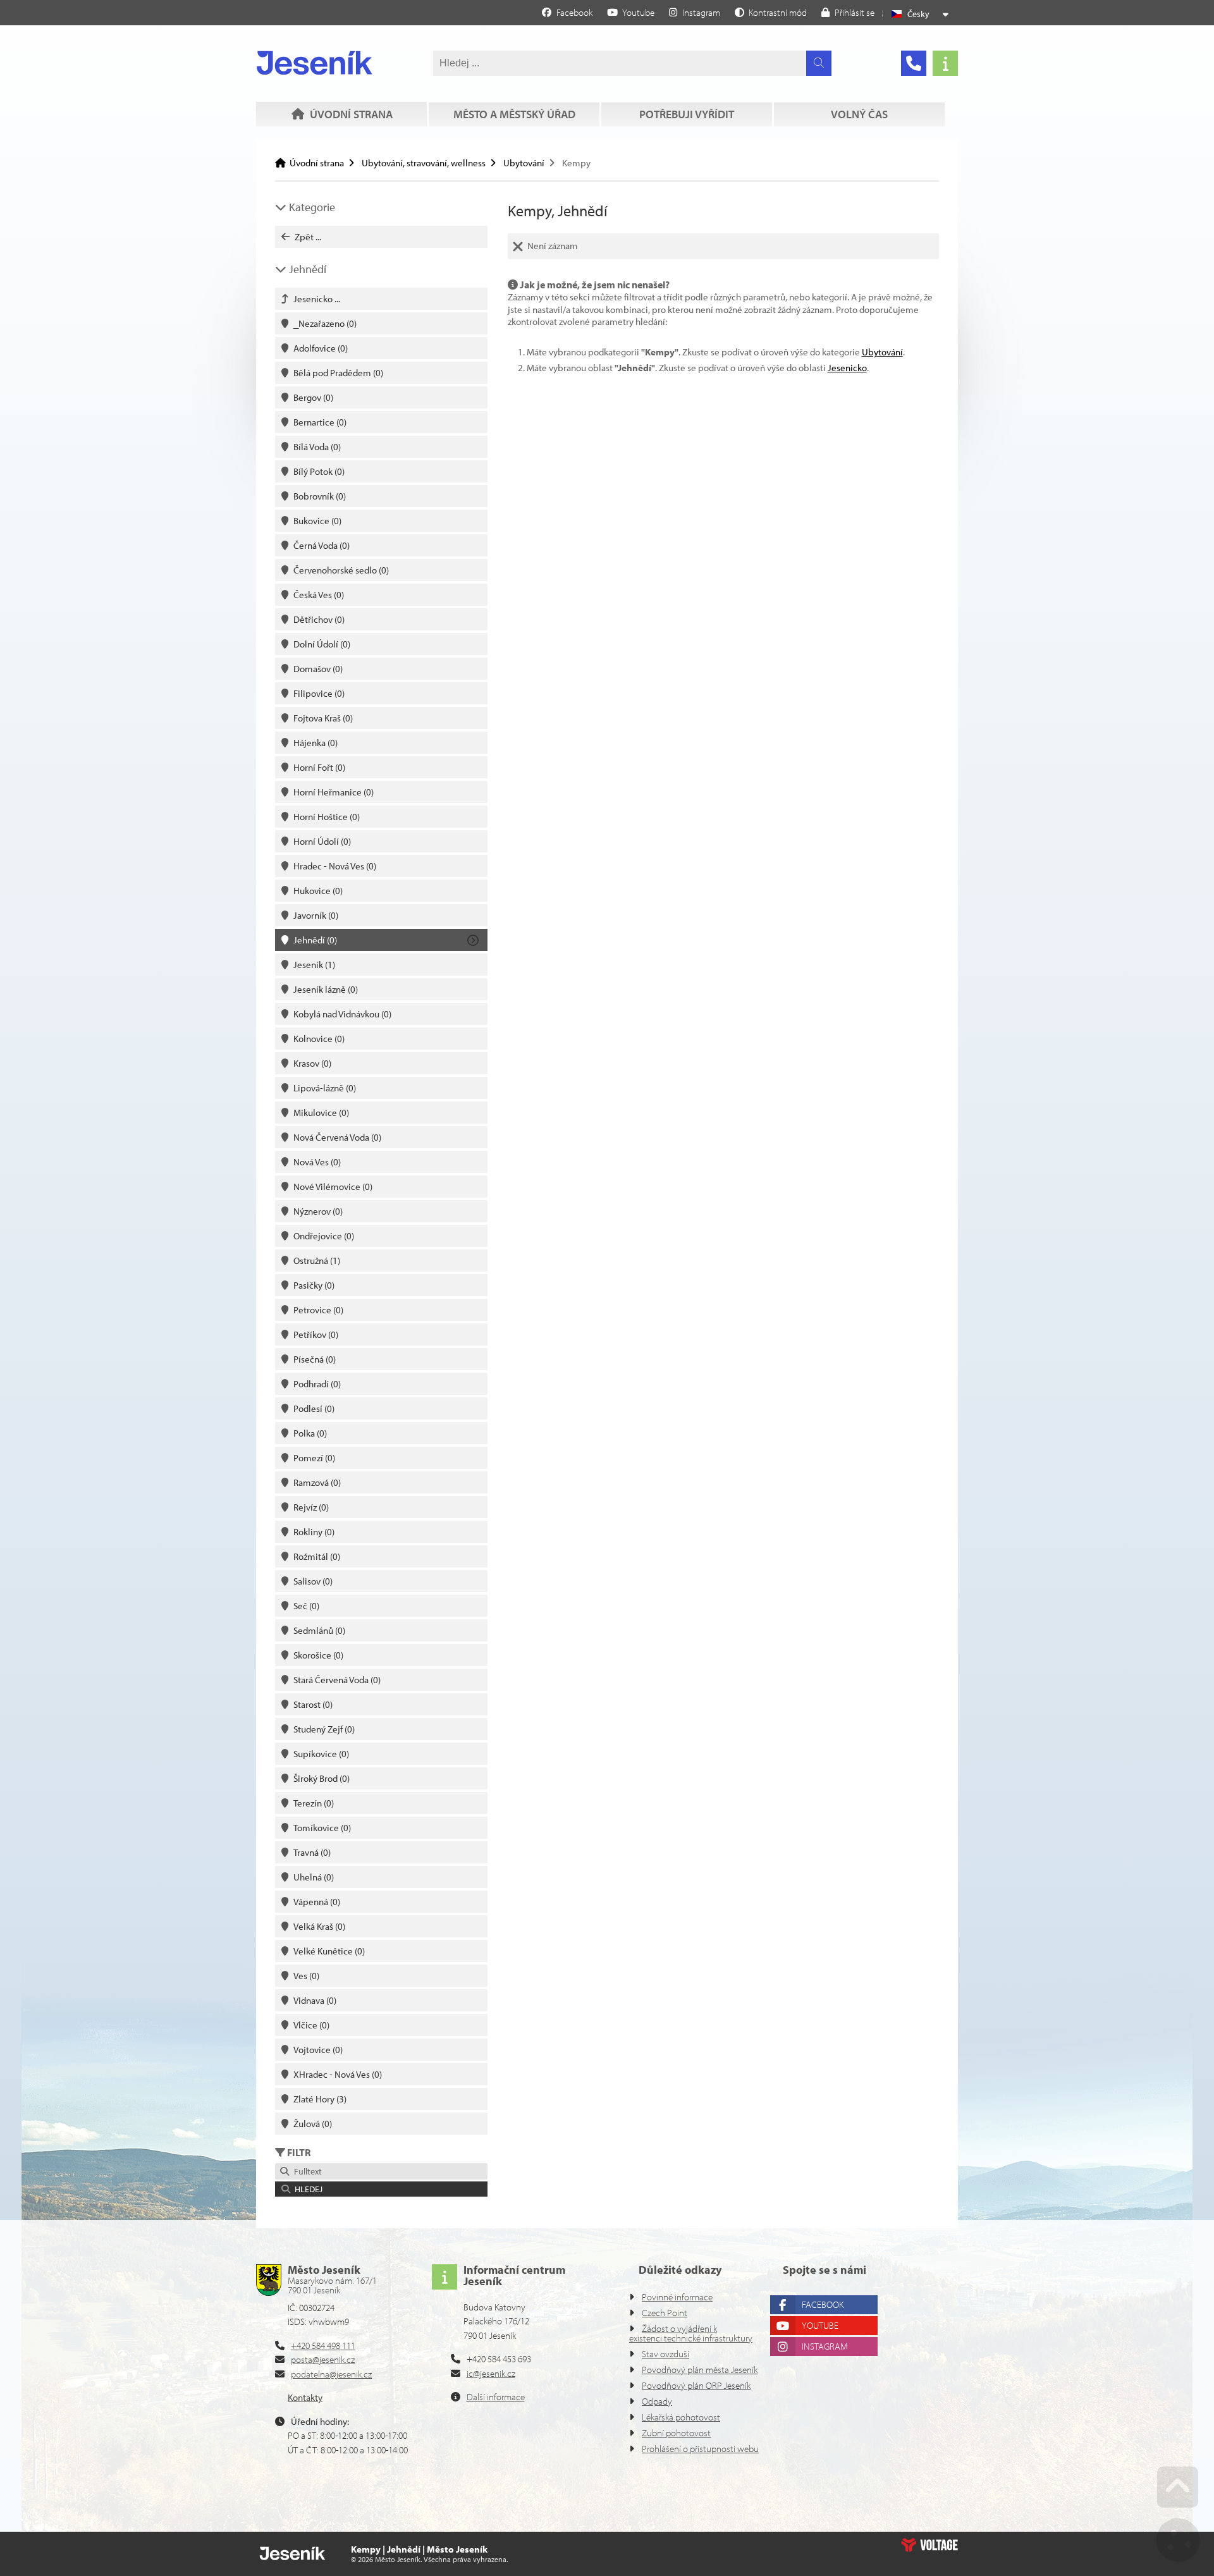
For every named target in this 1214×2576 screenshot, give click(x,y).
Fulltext (306, 2171)
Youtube (820, 2325)
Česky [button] (918, 14)
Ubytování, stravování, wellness (424, 163)
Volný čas (859, 114)
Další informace (496, 2397)
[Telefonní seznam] (914, 63)
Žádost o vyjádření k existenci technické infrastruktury (691, 2333)
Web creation (929, 2545)
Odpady (657, 2401)
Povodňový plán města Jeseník (700, 2370)
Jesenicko (847, 368)
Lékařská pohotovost (681, 2417)
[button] (771, 12)
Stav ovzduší (665, 2354)
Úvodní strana (315, 63)
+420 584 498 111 (323, 2346)
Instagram (825, 2346)
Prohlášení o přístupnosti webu (700, 2449)
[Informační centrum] (945, 63)
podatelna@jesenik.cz (331, 2374)
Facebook (823, 2304)
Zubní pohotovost (676, 2433)
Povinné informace (677, 2297)
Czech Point (665, 2313)
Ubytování (524, 163)
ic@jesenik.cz (491, 2373)
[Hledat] (819, 63)
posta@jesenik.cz (323, 2359)
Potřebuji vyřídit (687, 114)
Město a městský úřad (514, 114)
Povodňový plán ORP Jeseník (696, 2385)
